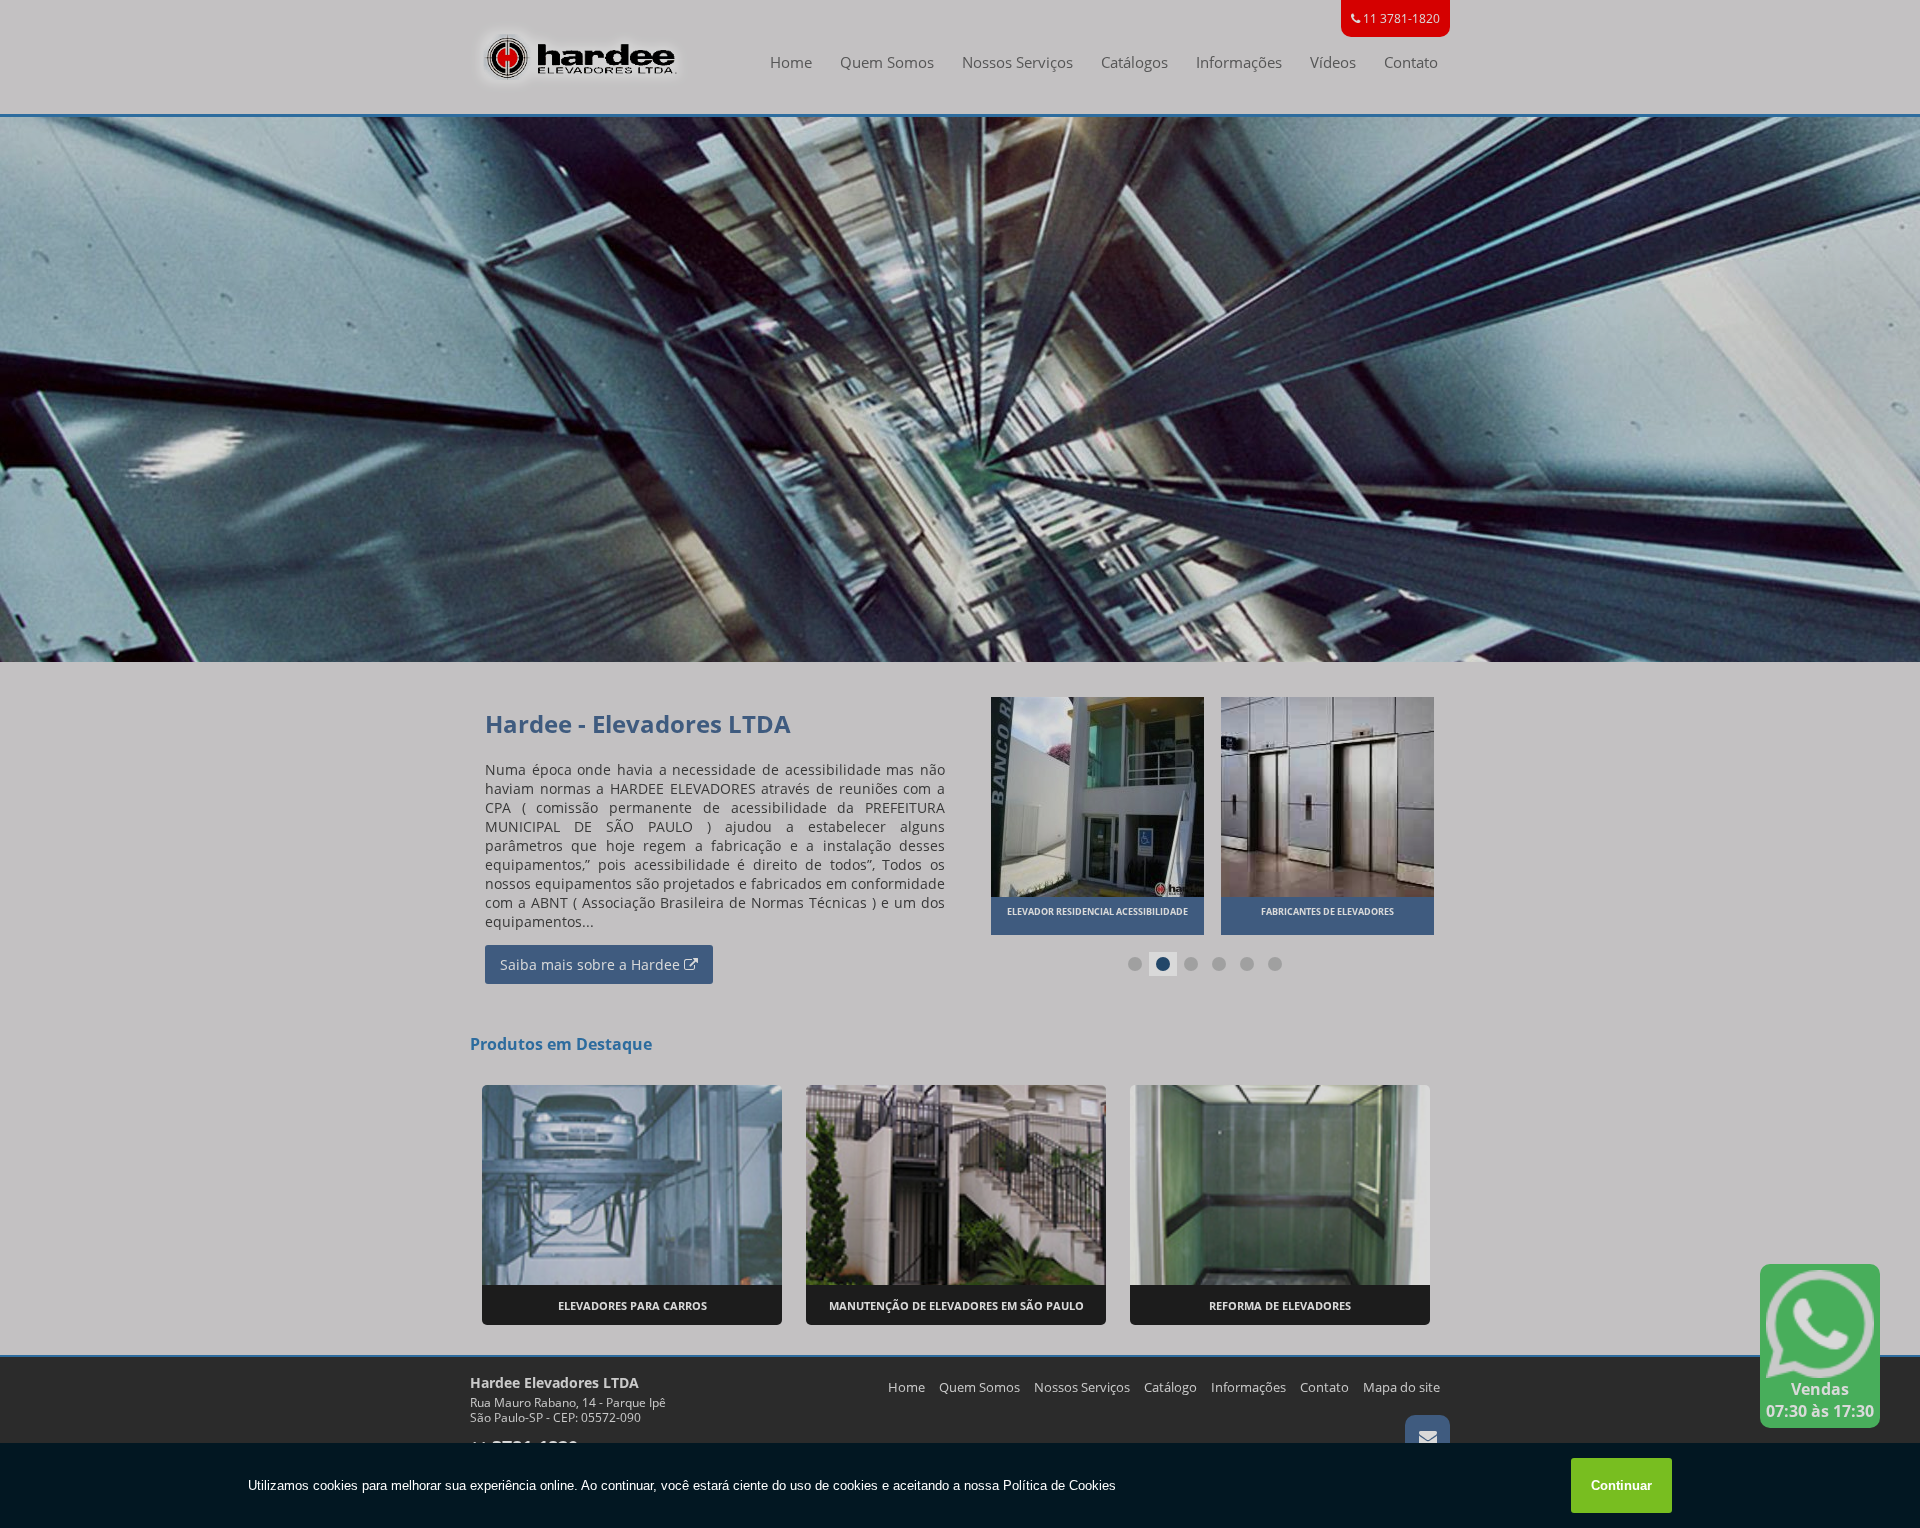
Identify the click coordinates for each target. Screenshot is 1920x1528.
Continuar (1621, 1485)
